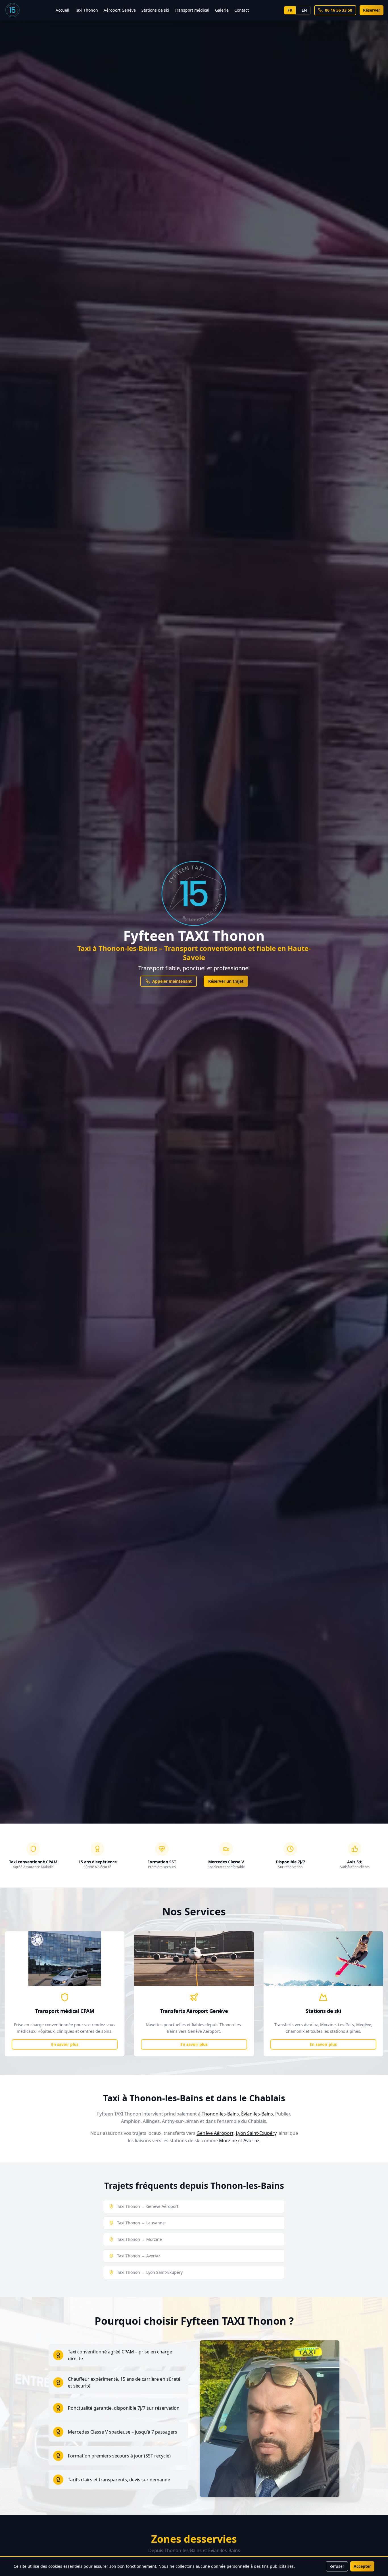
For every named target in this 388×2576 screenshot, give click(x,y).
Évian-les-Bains (257, 2114)
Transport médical (192, 10)
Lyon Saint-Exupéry (256, 2133)
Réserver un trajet (226, 981)
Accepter (362, 2566)
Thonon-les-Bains (220, 2114)
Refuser (337, 2566)
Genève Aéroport (215, 2133)
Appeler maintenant (172, 981)
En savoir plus (65, 2044)
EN (304, 10)
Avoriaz (251, 2141)
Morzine (228, 2141)
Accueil (62, 10)
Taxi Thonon (86, 10)
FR (290, 10)
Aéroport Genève (120, 10)
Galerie (222, 10)
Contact (242, 10)
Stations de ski (155, 10)
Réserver (372, 10)
